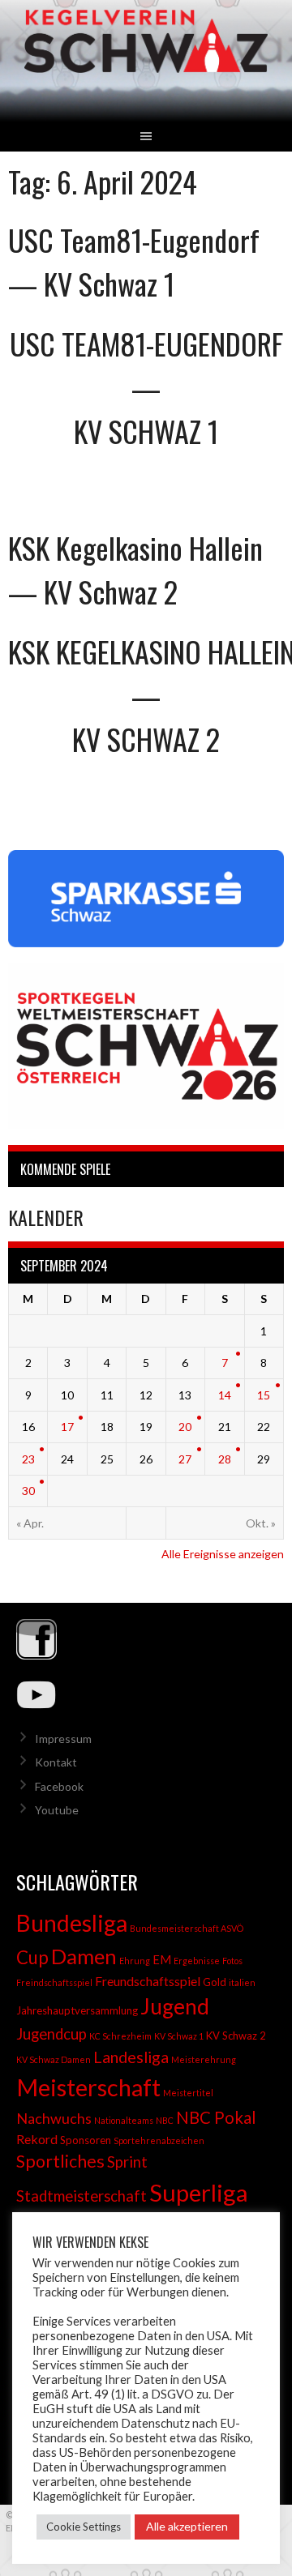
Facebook (59, 1786)
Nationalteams (124, 2120)
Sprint (127, 2162)
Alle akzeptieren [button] (187, 2526)
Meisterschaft (88, 2087)
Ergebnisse (197, 1961)
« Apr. (30, 1523)
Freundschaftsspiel (148, 1981)
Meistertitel (188, 2093)
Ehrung (135, 1961)
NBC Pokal (216, 2117)
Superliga (199, 2192)
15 (264, 1395)
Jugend (175, 2006)
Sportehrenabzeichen (159, 2140)
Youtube (57, 1810)
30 (28, 1491)
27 (185, 1459)
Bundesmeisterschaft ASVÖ (187, 1928)
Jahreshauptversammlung (77, 2010)
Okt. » (261, 1523)
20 (185, 1427)
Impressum (63, 1739)
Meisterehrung (204, 2059)
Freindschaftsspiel (54, 1982)
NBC (165, 2120)
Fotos (232, 1961)
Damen (84, 1956)
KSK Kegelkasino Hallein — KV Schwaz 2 (135, 569)
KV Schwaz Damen (54, 2059)
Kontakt (56, 1762)
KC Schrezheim (120, 2036)
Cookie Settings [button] (84, 2527)
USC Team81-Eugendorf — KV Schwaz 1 (134, 261)
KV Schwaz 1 (179, 2036)
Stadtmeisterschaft (82, 2196)
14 (225, 1395)
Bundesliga (72, 1923)
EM (162, 1960)
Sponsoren (86, 2140)
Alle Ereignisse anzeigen (223, 1554)
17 (67, 1427)
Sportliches (60, 2161)
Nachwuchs (54, 2118)
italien (242, 1982)
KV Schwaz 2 (236, 2036)
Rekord (37, 2139)
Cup (32, 1957)
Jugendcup (52, 2034)
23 (28, 1459)
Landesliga (131, 2057)
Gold (215, 1982)
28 (225, 1459)
